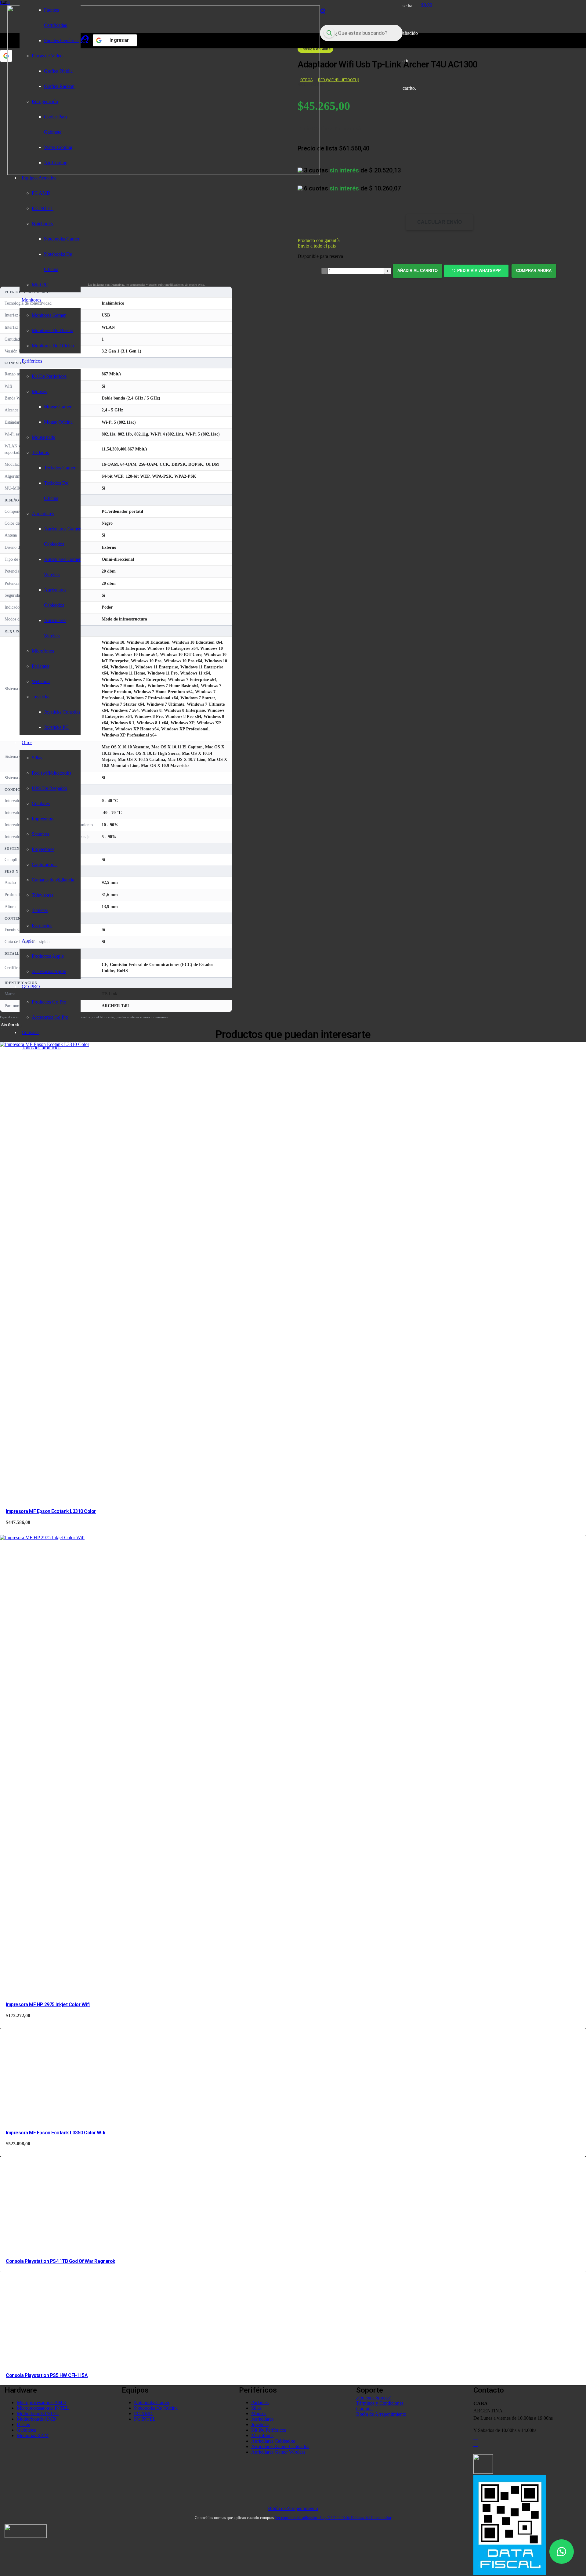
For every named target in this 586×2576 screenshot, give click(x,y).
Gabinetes (26, 2430)
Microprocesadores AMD (41, 2402)
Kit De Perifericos (269, 2430)
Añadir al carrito (418, 271)
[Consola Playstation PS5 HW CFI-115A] (46, 2361)
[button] (477, 271)
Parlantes (260, 2402)
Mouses (259, 2413)
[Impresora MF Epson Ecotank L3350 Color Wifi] (46, 2118)
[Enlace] (84, 39)
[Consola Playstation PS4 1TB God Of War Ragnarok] (46, 2246)
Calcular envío (440, 222)
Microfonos (262, 2435)
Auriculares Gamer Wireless (278, 2452)
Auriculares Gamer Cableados (280, 2446)
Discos (23, 2424)
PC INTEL (145, 2419)
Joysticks (260, 2424)
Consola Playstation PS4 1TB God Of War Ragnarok (60, 2261)
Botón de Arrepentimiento (293, 2508)
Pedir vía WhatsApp (479, 271)
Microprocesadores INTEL (43, 2408)
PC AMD (143, 2413)
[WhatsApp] (476, 2451)
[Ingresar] (6, 56)
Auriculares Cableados (273, 2441)
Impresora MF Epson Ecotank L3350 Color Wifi (55, 2133)
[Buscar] (322, 11)
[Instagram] (476, 2437)
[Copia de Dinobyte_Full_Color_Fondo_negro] (164, 173)
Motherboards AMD (36, 2419)
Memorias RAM (33, 2435)
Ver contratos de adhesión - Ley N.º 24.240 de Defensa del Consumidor (333, 2518)
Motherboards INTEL (38, 2413)
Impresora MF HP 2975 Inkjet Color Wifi (48, 2004)
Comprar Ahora (534, 271)
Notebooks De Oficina (156, 2408)
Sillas (256, 2408)
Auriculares (262, 2419)
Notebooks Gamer (152, 2402)
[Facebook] (476, 2444)
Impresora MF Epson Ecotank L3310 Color (51, 1511)
